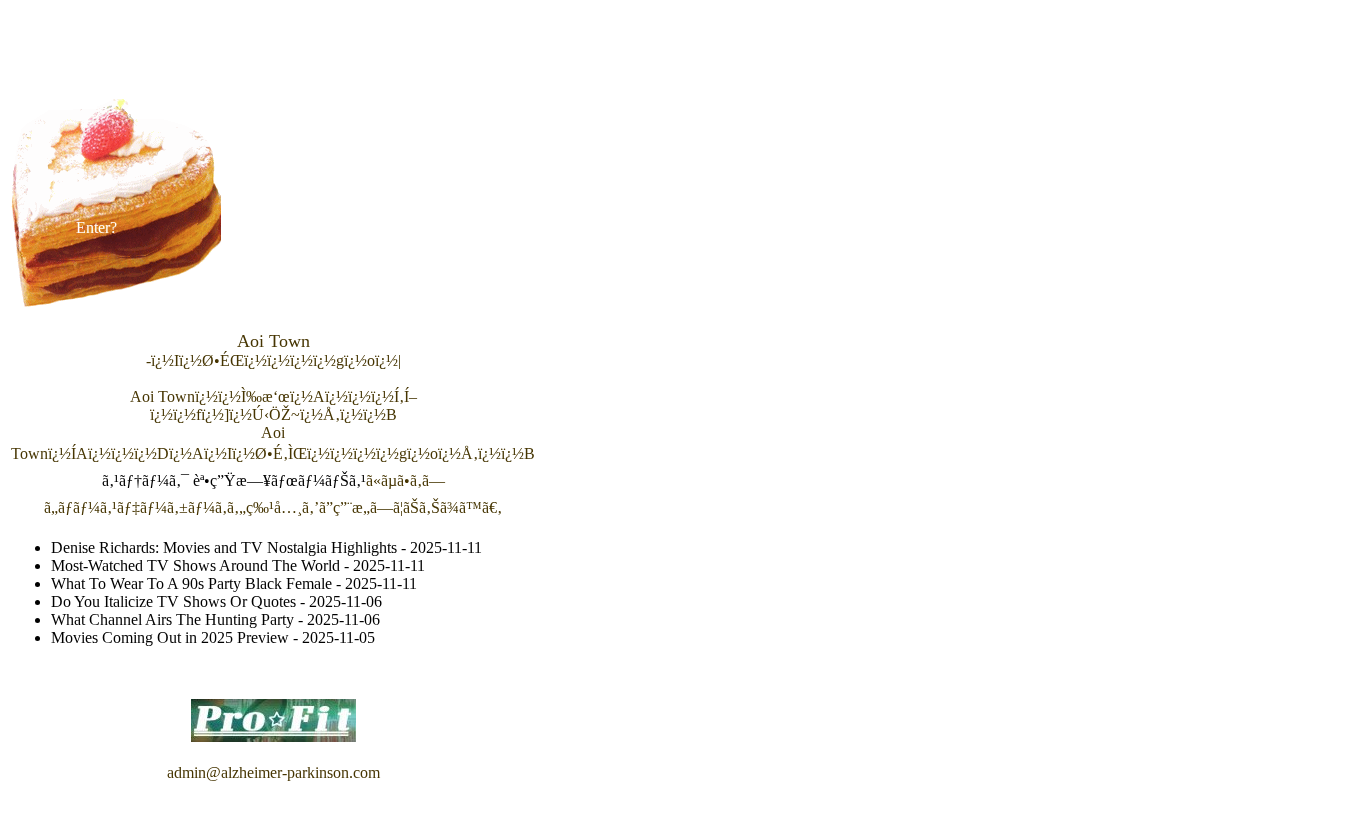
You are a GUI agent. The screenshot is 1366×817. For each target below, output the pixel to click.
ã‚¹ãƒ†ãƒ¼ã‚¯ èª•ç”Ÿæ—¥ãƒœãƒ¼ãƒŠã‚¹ (234, 480)
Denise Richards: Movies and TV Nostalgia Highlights (224, 547)
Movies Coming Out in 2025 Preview (170, 637)
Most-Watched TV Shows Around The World (195, 565)
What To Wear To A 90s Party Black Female (191, 583)
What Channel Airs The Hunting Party (172, 619)
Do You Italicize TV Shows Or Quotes (173, 601)
